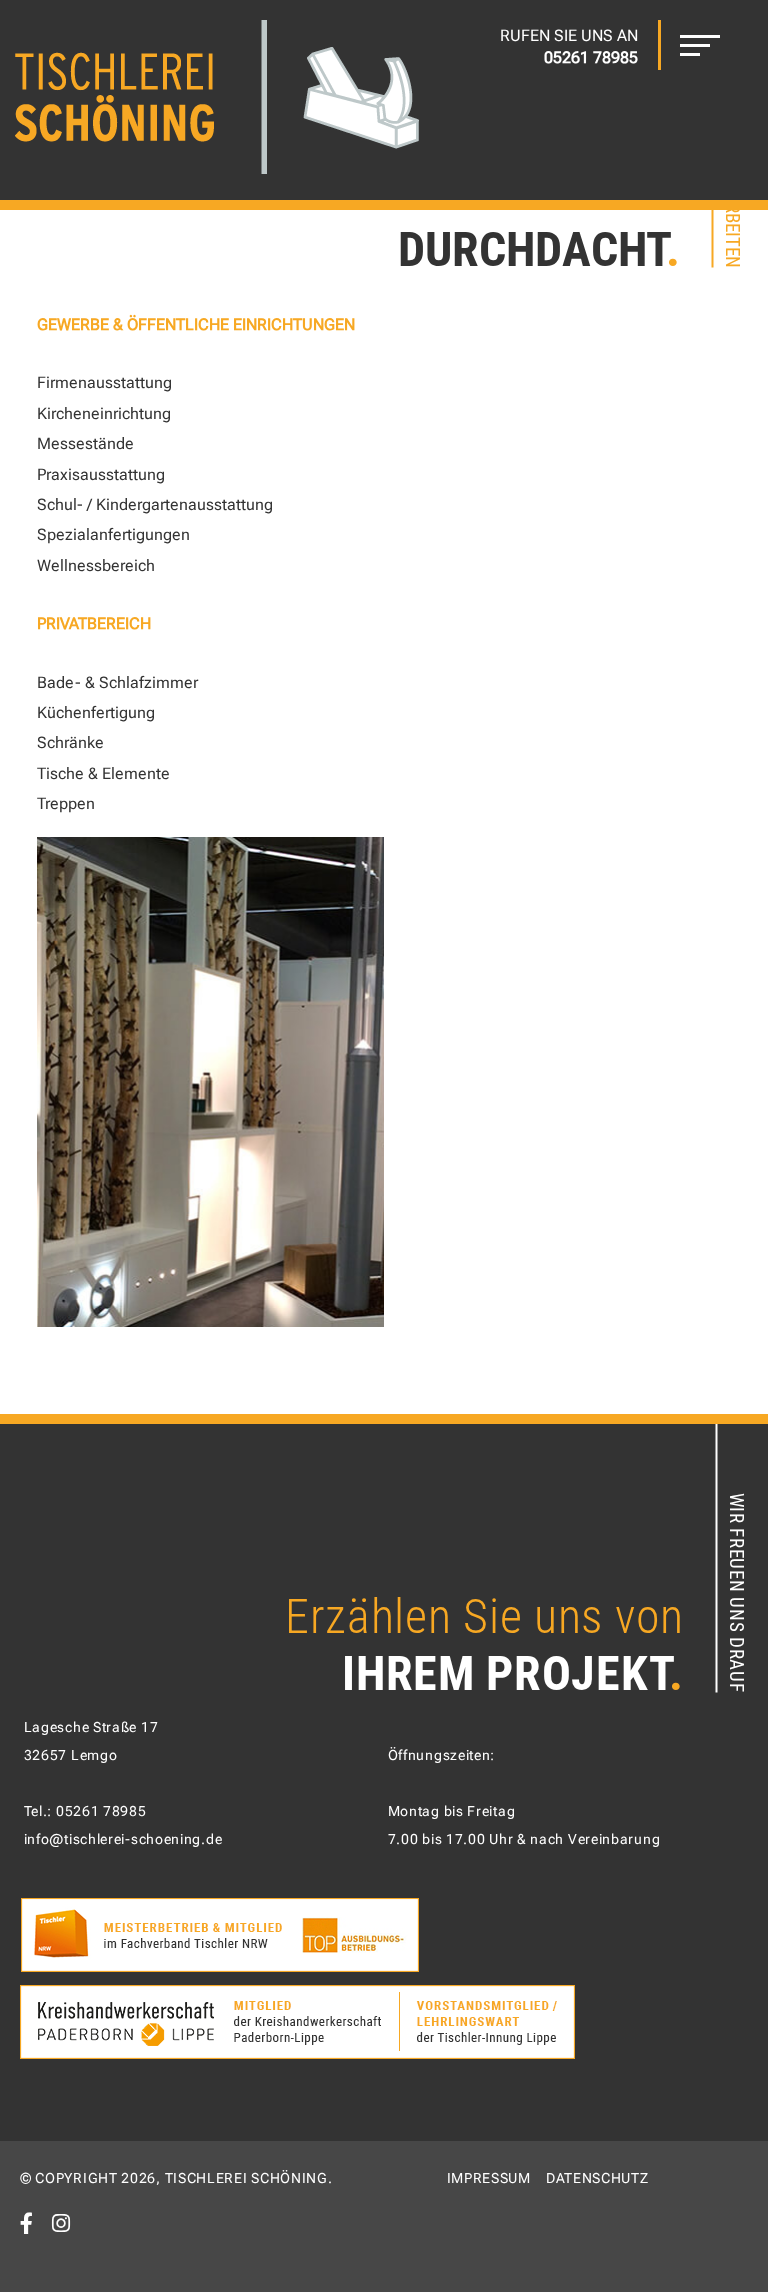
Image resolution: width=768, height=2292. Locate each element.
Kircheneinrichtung (104, 413)
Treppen (66, 803)
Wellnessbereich (96, 565)
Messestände (85, 443)
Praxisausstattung (101, 474)
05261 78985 (101, 1811)
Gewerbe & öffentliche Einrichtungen (196, 324)
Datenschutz (597, 2178)
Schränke (70, 742)
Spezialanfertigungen (113, 534)
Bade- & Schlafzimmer (117, 682)
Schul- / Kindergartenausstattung (155, 504)
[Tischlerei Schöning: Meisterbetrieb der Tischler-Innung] (217, 100)
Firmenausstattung (104, 382)
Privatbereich (94, 623)
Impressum (489, 2178)
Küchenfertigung (96, 712)
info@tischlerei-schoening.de (123, 1839)
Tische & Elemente (103, 773)
